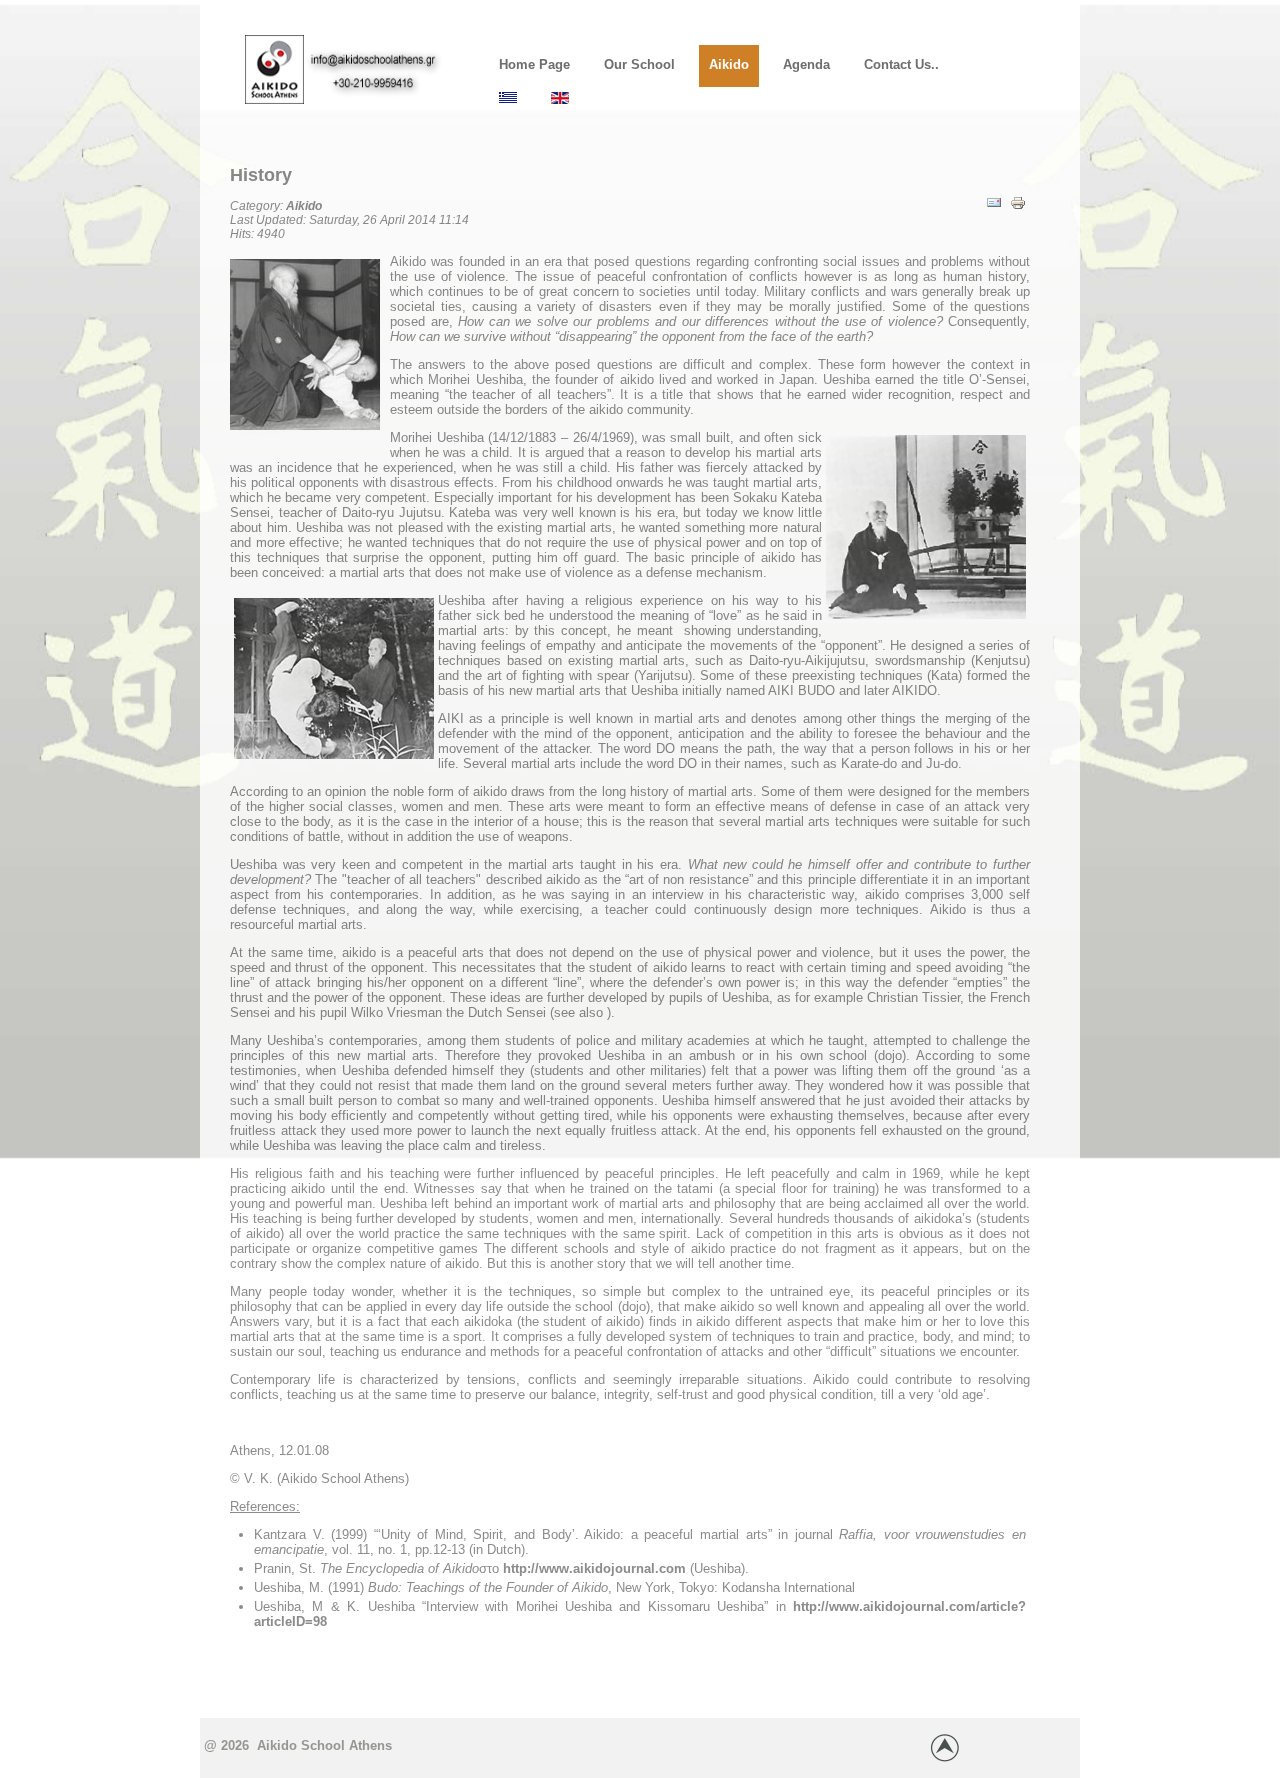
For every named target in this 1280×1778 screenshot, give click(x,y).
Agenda (806, 64)
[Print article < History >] (1018, 216)
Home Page (534, 64)
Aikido (729, 64)
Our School (639, 64)
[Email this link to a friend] (994, 216)
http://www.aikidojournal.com (596, 1568)
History (261, 175)
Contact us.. (901, 64)
